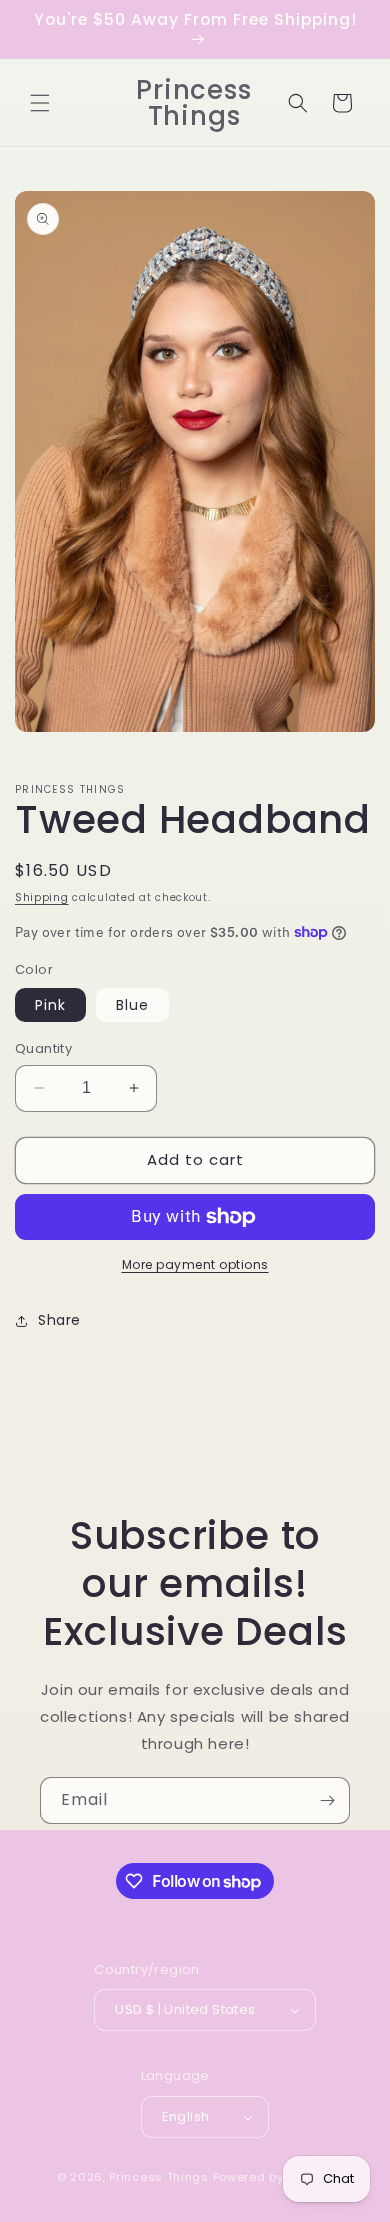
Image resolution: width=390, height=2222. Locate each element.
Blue (132, 1005)
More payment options (195, 1264)
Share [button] (59, 1320)
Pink (50, 1005)
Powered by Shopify (273, 2177)
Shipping (42, 897)
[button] (40, 103)
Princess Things (159, 2177)
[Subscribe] (327, 1800)
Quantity (43, 1048)
